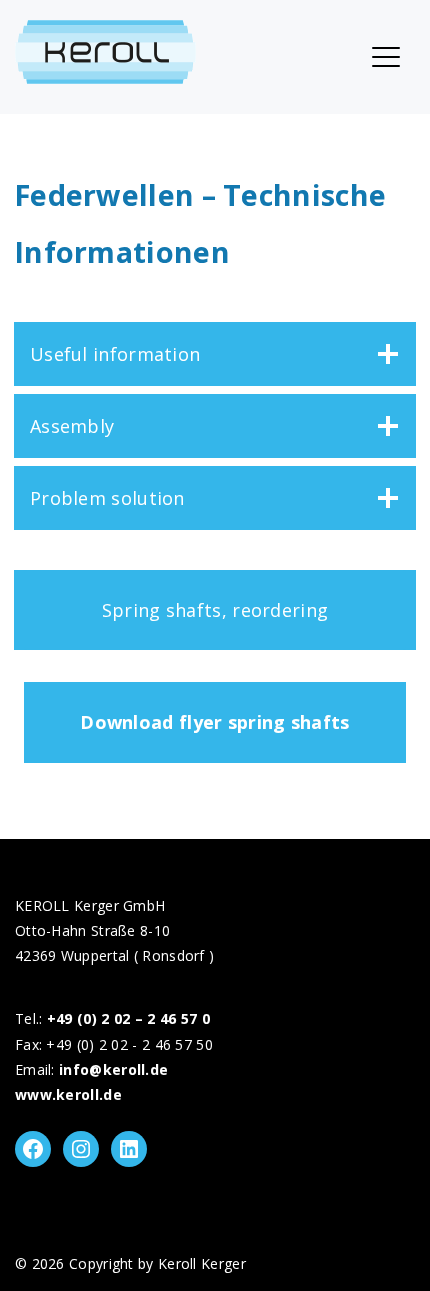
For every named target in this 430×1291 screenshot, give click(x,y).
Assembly (72, 426)
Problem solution (107, 498)
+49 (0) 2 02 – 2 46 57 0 (128, 1018)
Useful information (115, 354)
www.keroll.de (68, 1094)
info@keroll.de (113, 1069)
